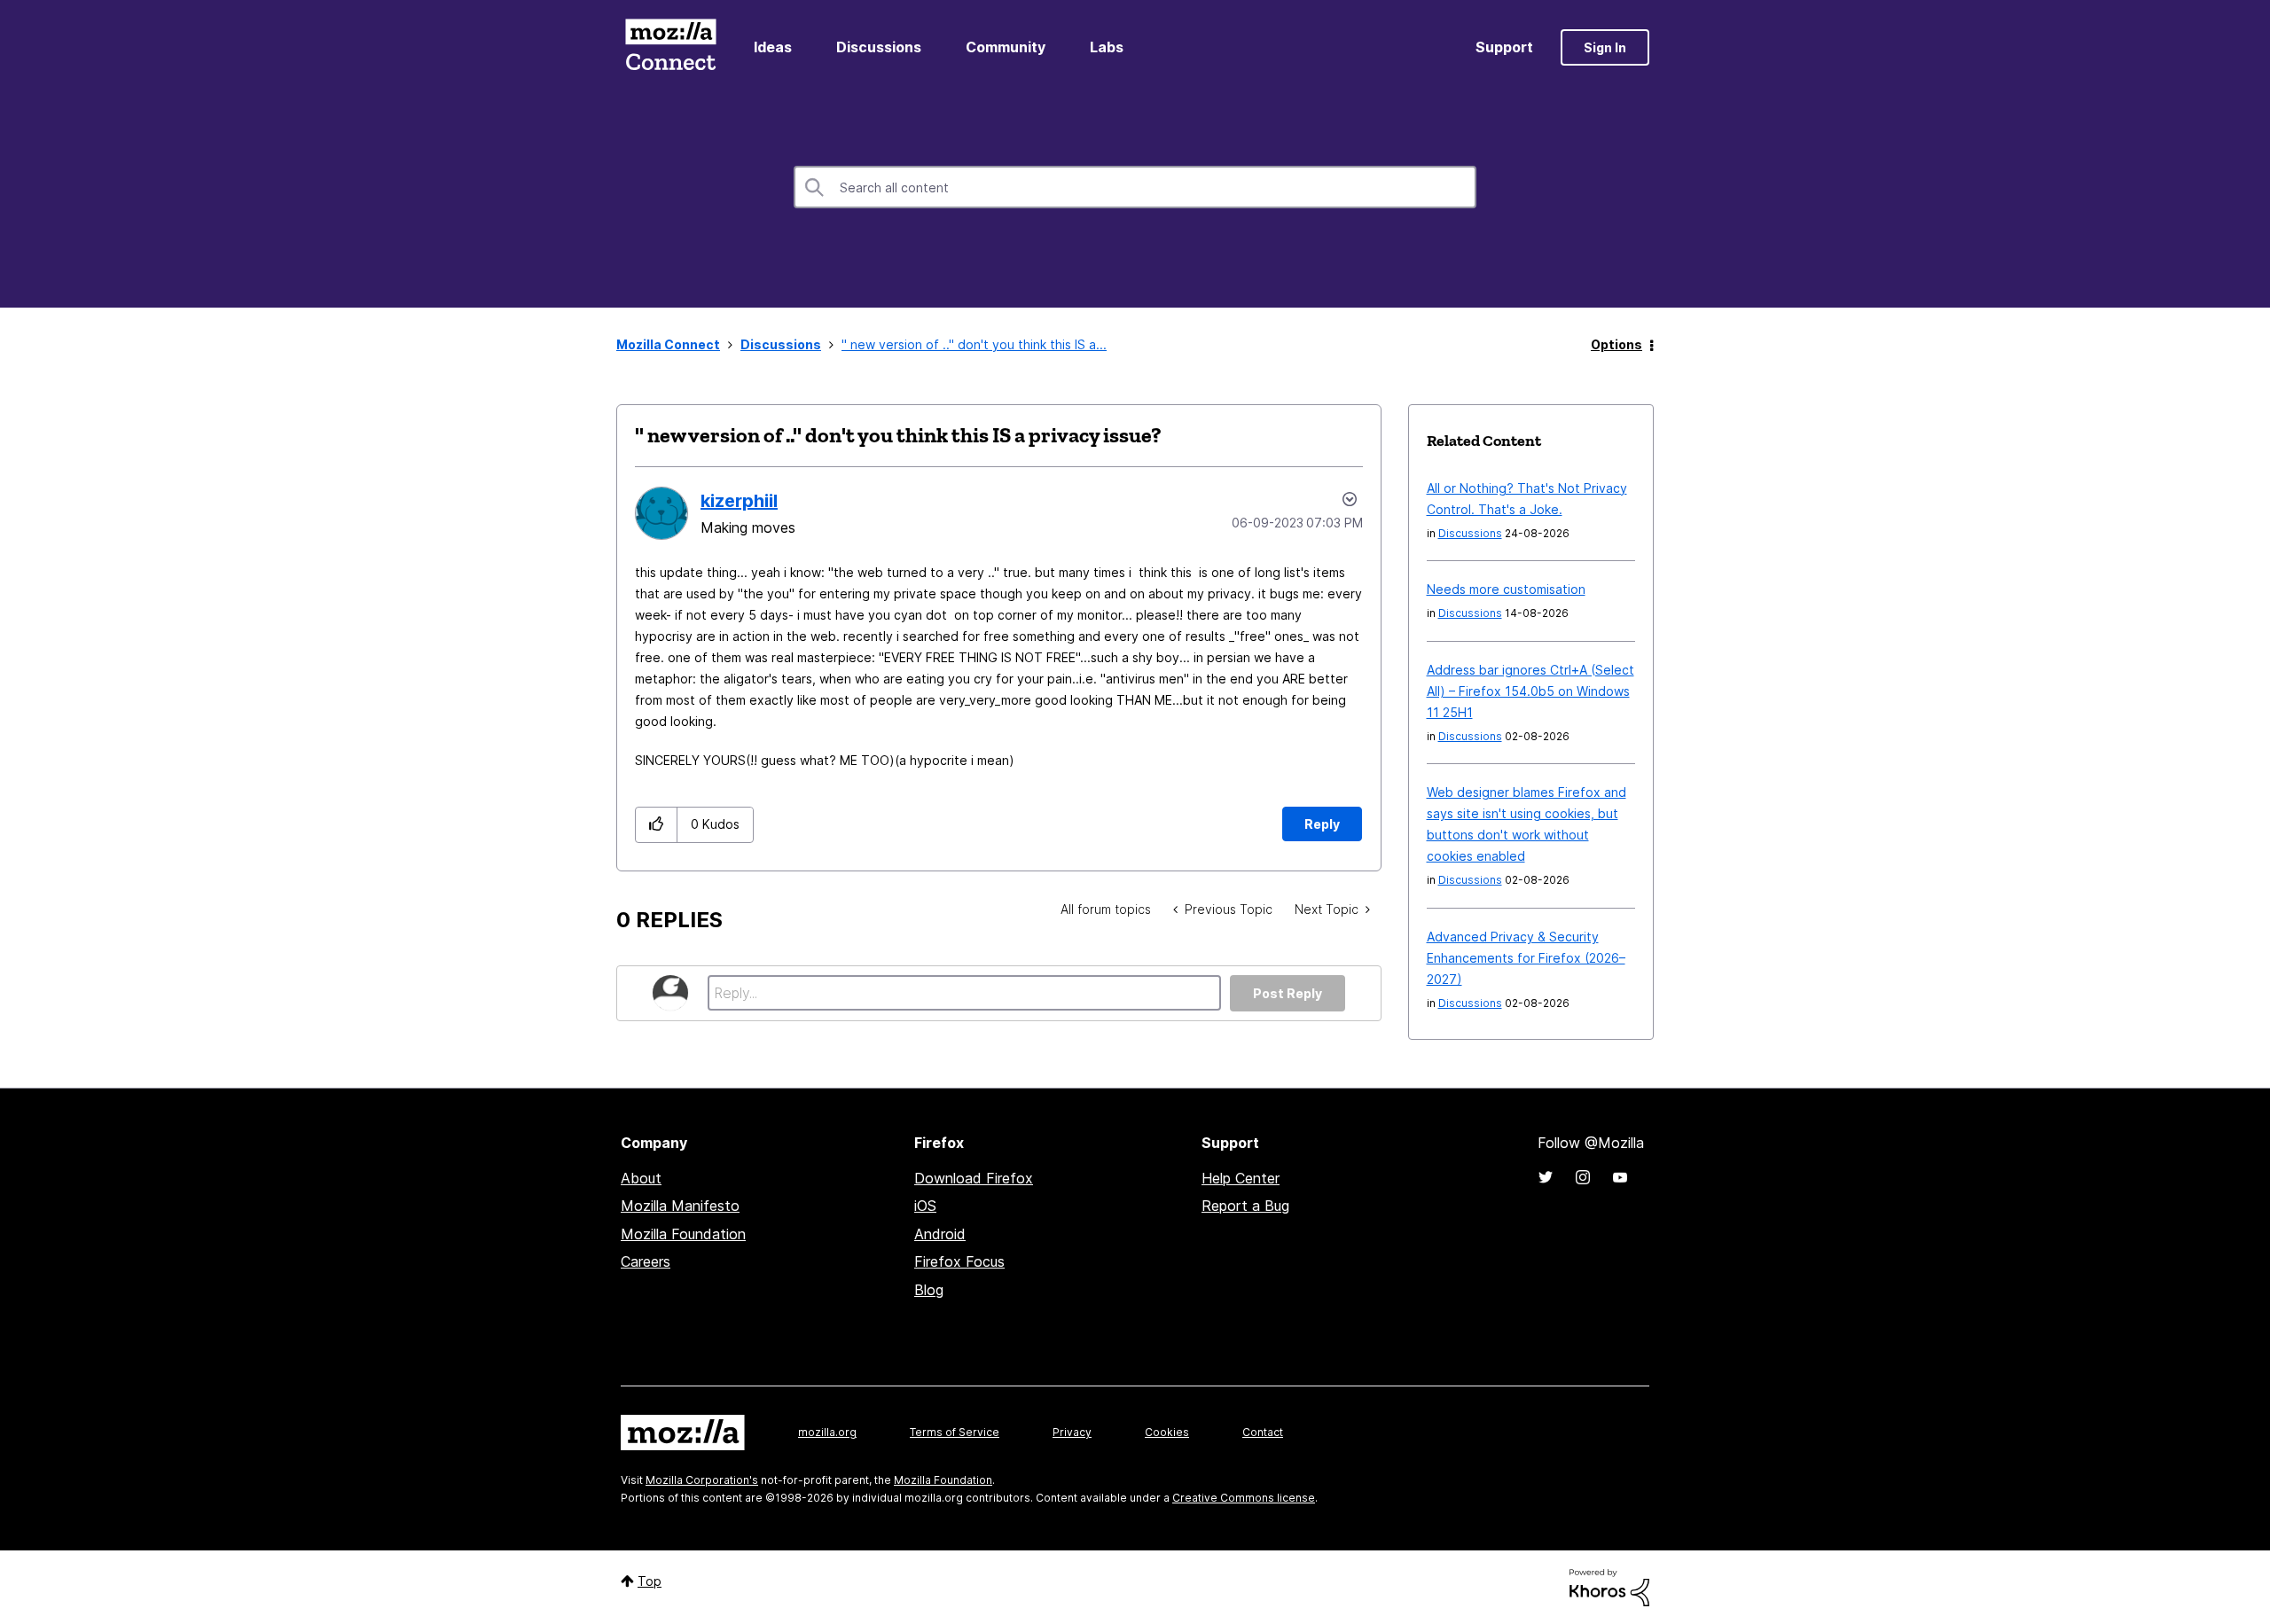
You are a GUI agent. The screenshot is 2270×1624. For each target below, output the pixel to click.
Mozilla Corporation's (702, 1480)
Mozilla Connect (670, 47)
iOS (925, 1206)
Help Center (1241, 1178)
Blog (929, 1290)
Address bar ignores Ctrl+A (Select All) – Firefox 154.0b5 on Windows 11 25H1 (1530, 691)
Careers (646, 1261)
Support (1504, 47)
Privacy (1072, 1432)
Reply (1322, 824)
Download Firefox (974, 1178)
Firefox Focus (959, 1261)
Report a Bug (1245, 1206)
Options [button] (1616, 344)
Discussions (879, 47)
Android (940, 1234)
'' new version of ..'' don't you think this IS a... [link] (974, 344)
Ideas (773, 47)
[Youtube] (1620, 1177)
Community (1006, 47)
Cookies (1167, 1432)
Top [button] (650, 1581)
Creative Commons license (1244, 1498)
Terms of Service (955, 1432)
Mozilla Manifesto (680, 1206)
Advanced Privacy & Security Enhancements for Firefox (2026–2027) (1526, 958)
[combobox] (1135, 187)
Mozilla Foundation (683, 1234)
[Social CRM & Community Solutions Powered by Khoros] (1609, 1586)
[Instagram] (1583, 1177)
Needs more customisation (1506, 589)
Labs (1107, 47)
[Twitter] (1546, 1177)
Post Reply (1288, 993)
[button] (657, 825)
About (641, 1178)
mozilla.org (827, 1432)
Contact (1263, 1432)
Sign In (1605, 47)
